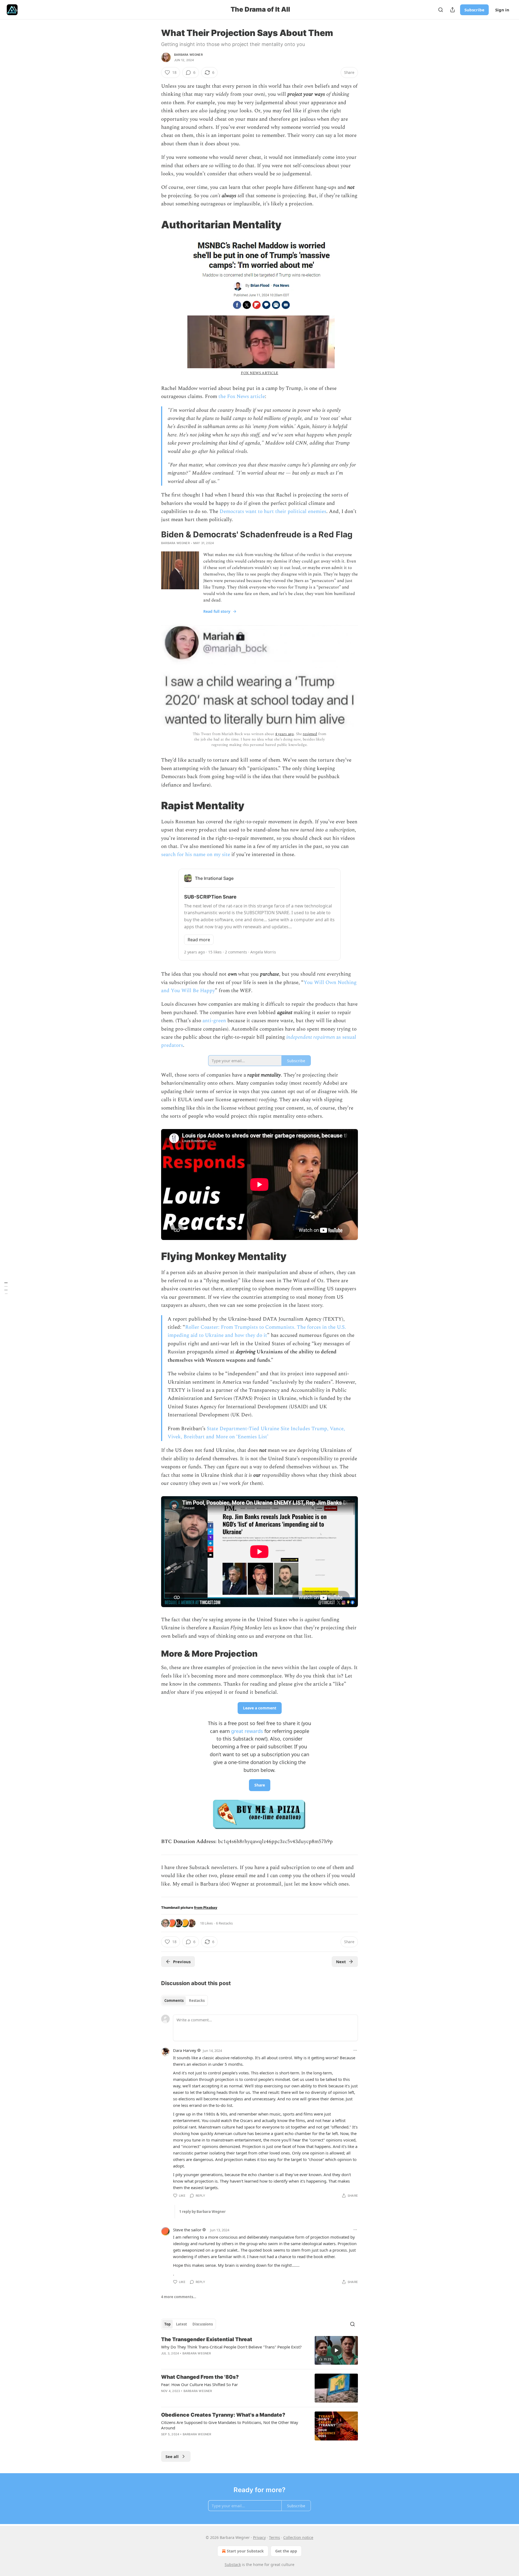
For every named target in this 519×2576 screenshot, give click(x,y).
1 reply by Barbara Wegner (202, 2212)
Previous (182, 1962)
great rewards (247, 1731)
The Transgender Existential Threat (207, 2339)
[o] (336, 2350)
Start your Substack (245, 2551)
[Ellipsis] (355, 2050)
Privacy (259, 2537)
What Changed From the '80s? (200, 2377)
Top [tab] (167, 2324)
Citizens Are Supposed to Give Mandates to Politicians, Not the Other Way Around (230, 2425)
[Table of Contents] (6, 1288)
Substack (233, 2565)
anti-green (214, 1021)
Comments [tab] (174, 2001)
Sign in (502, 10)
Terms (275, 2537)
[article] (259, 2350)
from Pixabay (206, 1908)
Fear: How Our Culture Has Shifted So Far (199, 2384)
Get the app (286, 2551)
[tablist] (184, 2001)
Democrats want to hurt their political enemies (273, 511)
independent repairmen (311, 1037)
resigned (310, 734)
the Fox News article (242, 397)
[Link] (154, 225)
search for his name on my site (196, 855)
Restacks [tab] (197, 2001)
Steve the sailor (187, 2230)
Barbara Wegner (188, 55)
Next (341, 1962)
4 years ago (285, 734)
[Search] (441, 10)
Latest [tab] (182, 2324)
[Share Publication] (453, 10)
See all (172, 2456)
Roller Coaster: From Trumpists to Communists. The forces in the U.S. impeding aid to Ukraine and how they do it (257, 1331)
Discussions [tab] (203, 2324)
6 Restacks (224, 1923)
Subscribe (474, 10)
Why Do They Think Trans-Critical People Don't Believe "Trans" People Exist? (231, 2347)
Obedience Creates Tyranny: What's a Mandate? (223, 2415)
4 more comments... (179, 2297)
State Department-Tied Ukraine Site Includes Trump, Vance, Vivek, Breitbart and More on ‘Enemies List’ (256, 1433)
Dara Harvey (185, 2050)
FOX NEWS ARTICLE (260, 373)
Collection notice (298, 2537)
